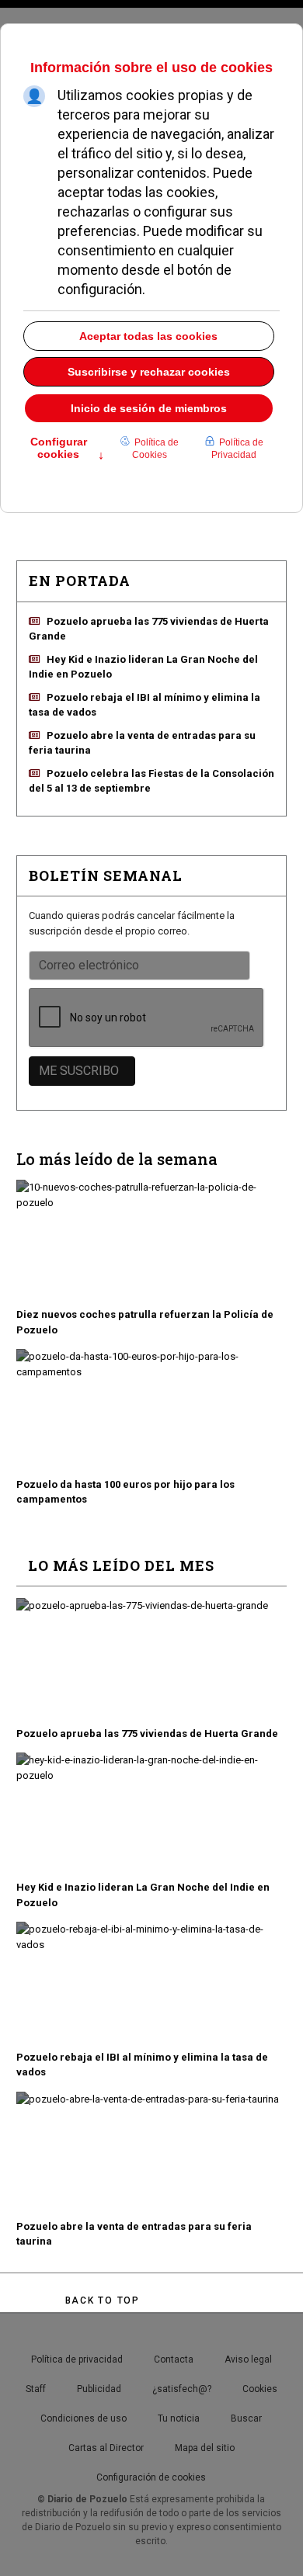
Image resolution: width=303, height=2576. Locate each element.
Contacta (174, 2359)
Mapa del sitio (205, 2448)
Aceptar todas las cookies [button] (148, 336)
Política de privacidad (77, 2359)
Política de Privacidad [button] (237, 449)
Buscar (246, 2418)
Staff (36, 2389)
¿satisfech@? (182, 2389)
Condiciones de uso (84, 2418)
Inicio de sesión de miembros (149, 408)
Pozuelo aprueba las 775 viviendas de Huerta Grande (147, 1734)
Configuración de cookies (151, 2477)
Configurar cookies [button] (67, 449)
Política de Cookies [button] (155, 449)
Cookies (260, 2389)
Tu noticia (179, 2418)
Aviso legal (248, 2359)
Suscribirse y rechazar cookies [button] (149, 372)
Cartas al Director (106, 2448)
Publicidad (99, 2389)
